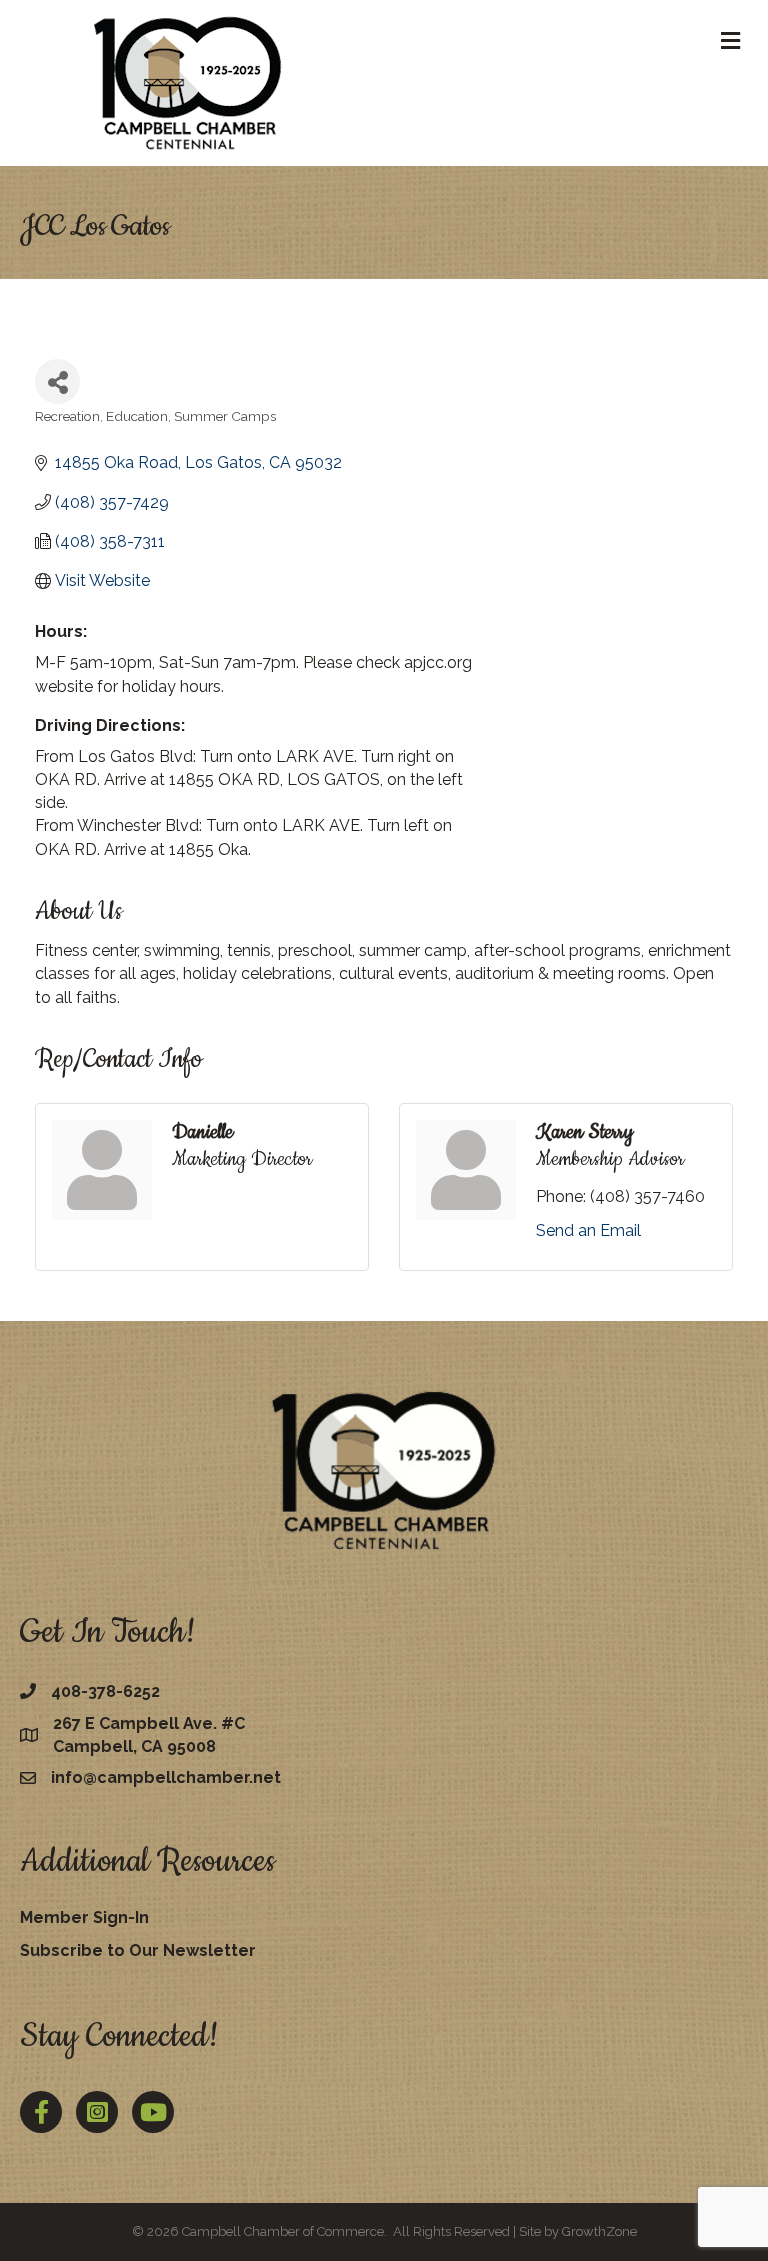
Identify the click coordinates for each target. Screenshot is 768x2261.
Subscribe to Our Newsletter (138, 1950)
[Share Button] (57, 381)
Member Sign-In (84, 1917)
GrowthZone (599, 2231)
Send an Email (588, 1230)
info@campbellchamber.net (166, 1777)
